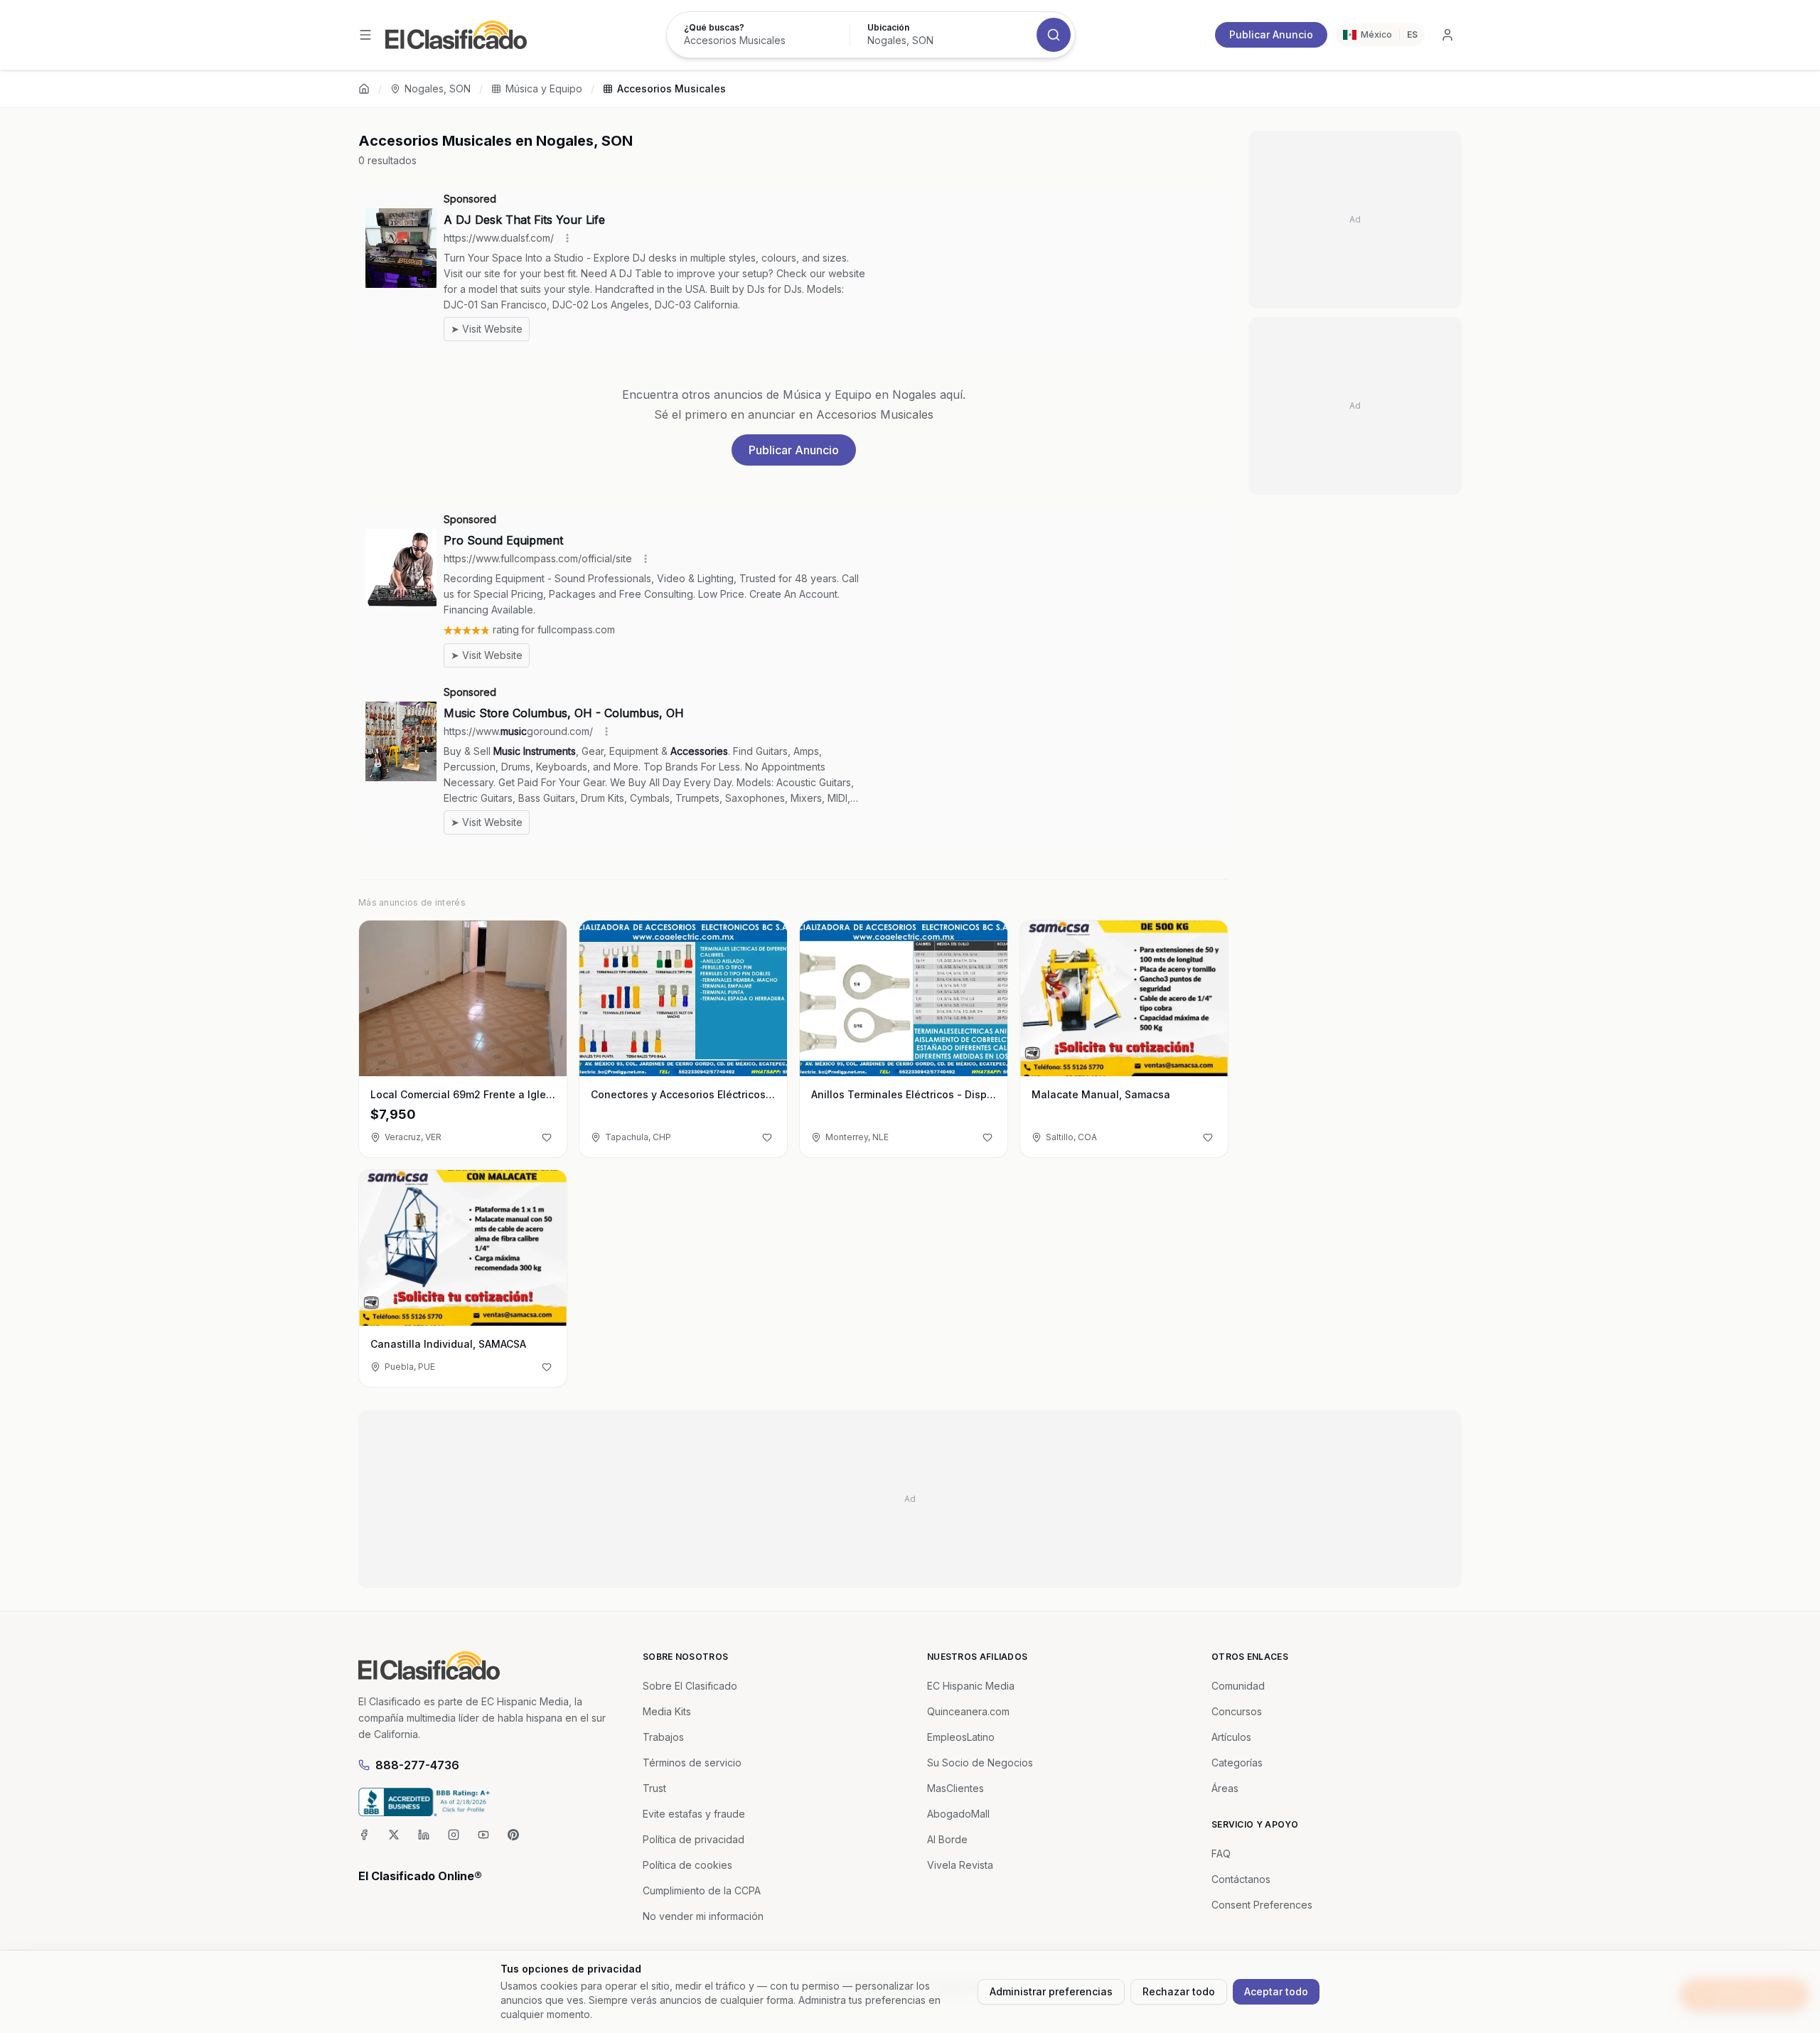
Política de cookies (687, 1865)
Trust (654, 1788)
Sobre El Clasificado (690, 1686)
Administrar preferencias (1051, 1991)
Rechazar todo (1179, 1991)
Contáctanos (1241, 1879)
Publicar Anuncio (1271, 34)
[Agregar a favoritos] (547, 1137)
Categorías (1237, 1763)
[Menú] (365, 35)
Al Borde (947, 1839)
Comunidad (1238, 1686)
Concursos (1237, 1711)
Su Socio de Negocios (980, 1763)
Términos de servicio (692, 1763)
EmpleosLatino (961, 1737)
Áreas (1225, 1788)
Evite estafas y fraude (694, 1814)
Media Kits (667, 1711)
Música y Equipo (544, 88)
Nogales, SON (438, 88)
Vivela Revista (960, 1865)
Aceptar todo (1276, 1991)
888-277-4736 (417, 1765)
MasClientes (955, 1788)
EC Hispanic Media (971, 1686)
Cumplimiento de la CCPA (702, 1890)
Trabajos (663, 1737)
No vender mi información (703, 1916)
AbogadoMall (958, 1814)
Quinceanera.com (968, 1711)
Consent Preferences (1262, 1905)
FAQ (1221, 1854)
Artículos (1231, 1737)
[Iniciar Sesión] (1447, 35)
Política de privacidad (694, 1839)
